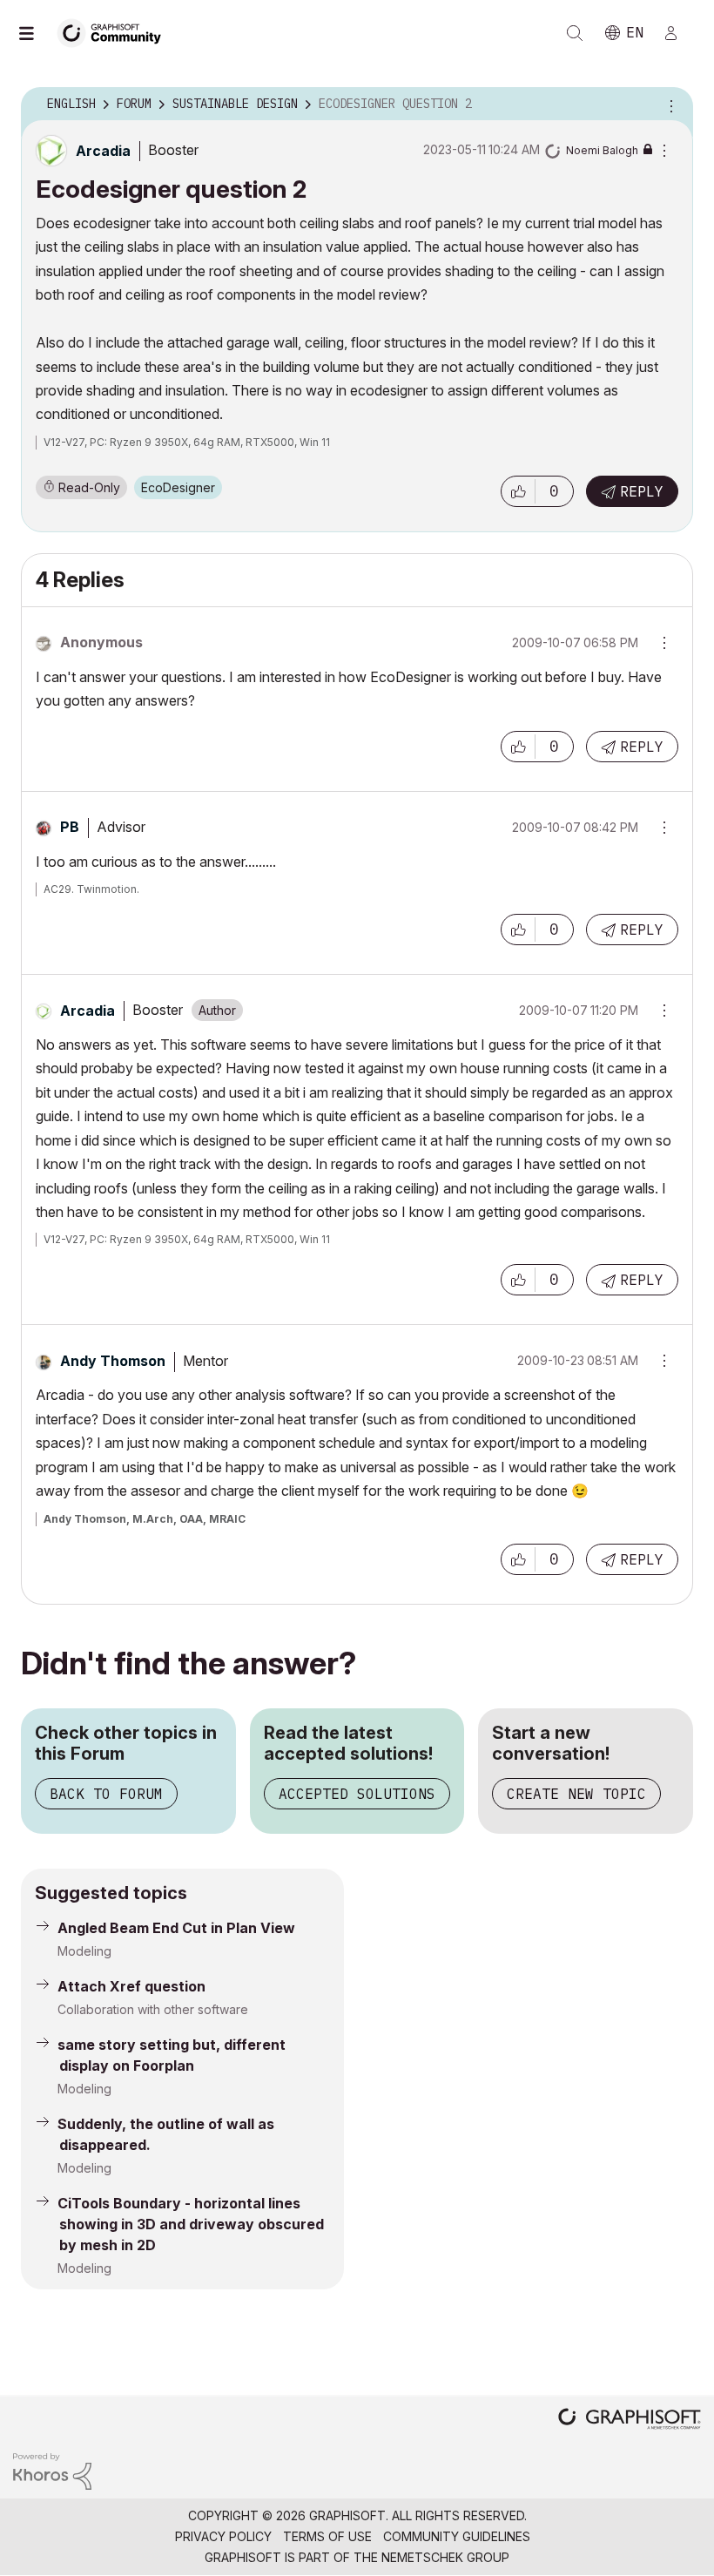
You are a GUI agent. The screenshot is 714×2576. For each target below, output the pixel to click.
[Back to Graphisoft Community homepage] (115, 32)
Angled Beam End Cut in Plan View (176, 1928)
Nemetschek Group (445, 2557)
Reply (642, 491)
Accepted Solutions (357, 1794)
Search (575, 33)
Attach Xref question (131, 1986)
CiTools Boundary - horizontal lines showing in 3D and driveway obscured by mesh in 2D (191, 2224)
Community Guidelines (457, 2536)
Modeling (84, 1951)
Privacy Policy (223, 2536)
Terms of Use (327, 2536)
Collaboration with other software (153, 2009)
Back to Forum (106, 1794)
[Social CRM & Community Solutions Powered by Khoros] (52, 2470)
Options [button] (669, 105)
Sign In (678, 33)
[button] (518, 491)
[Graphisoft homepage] (630, 2420)
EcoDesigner (178, 487)
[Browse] (35, 33)
